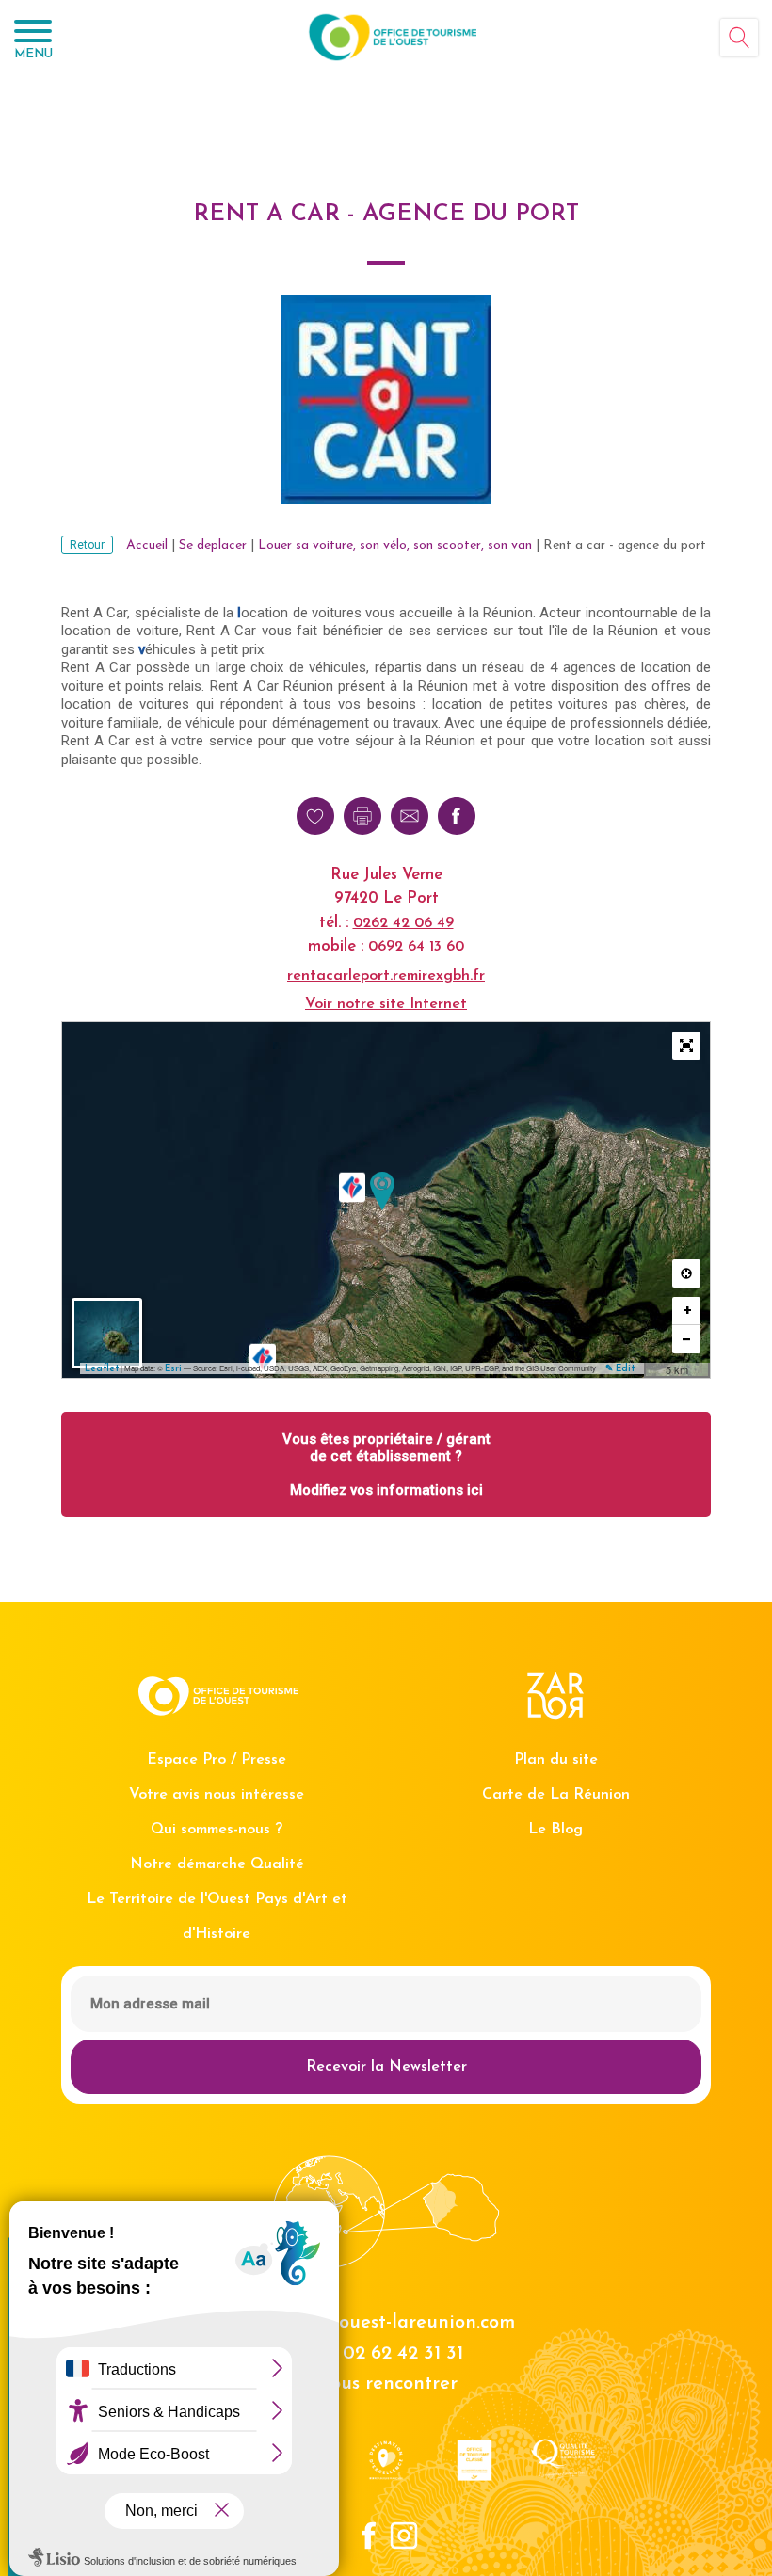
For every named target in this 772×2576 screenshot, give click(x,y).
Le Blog (555, 1830)
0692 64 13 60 (416, 947)
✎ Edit (620, 1369)
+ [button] (687, 1311)
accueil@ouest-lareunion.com (386, 2323)
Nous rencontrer (386, 2384)
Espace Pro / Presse (217, 1760)
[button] (686, 1046)
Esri (173, 1369)
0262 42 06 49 (403, 923)
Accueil (147, 545)
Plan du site (556, 1760)
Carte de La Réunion (556, 1795)
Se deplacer (213, 545)
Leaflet (102, 1369)
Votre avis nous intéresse (217, 1795)
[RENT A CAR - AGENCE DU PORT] (382, 1191)
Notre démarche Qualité (217, 1864)
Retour (87, 545)
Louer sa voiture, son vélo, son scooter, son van (395, 545)
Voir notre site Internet (386, 1004)
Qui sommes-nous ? (217, 1830)
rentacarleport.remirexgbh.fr (386, 976)
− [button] (687, 1339)
